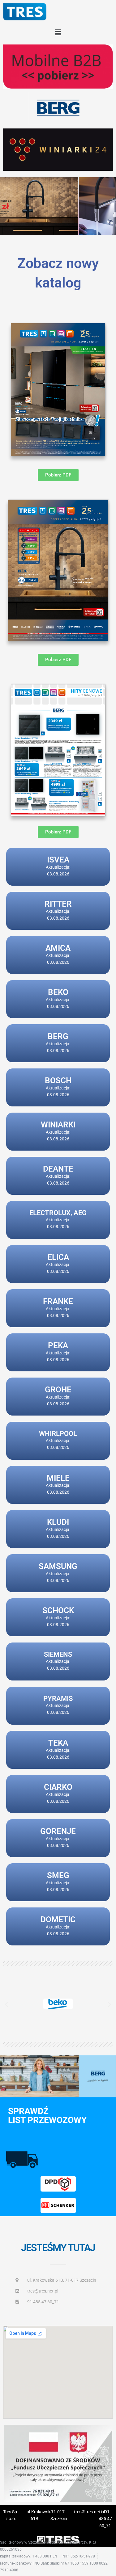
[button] (58, 32)
